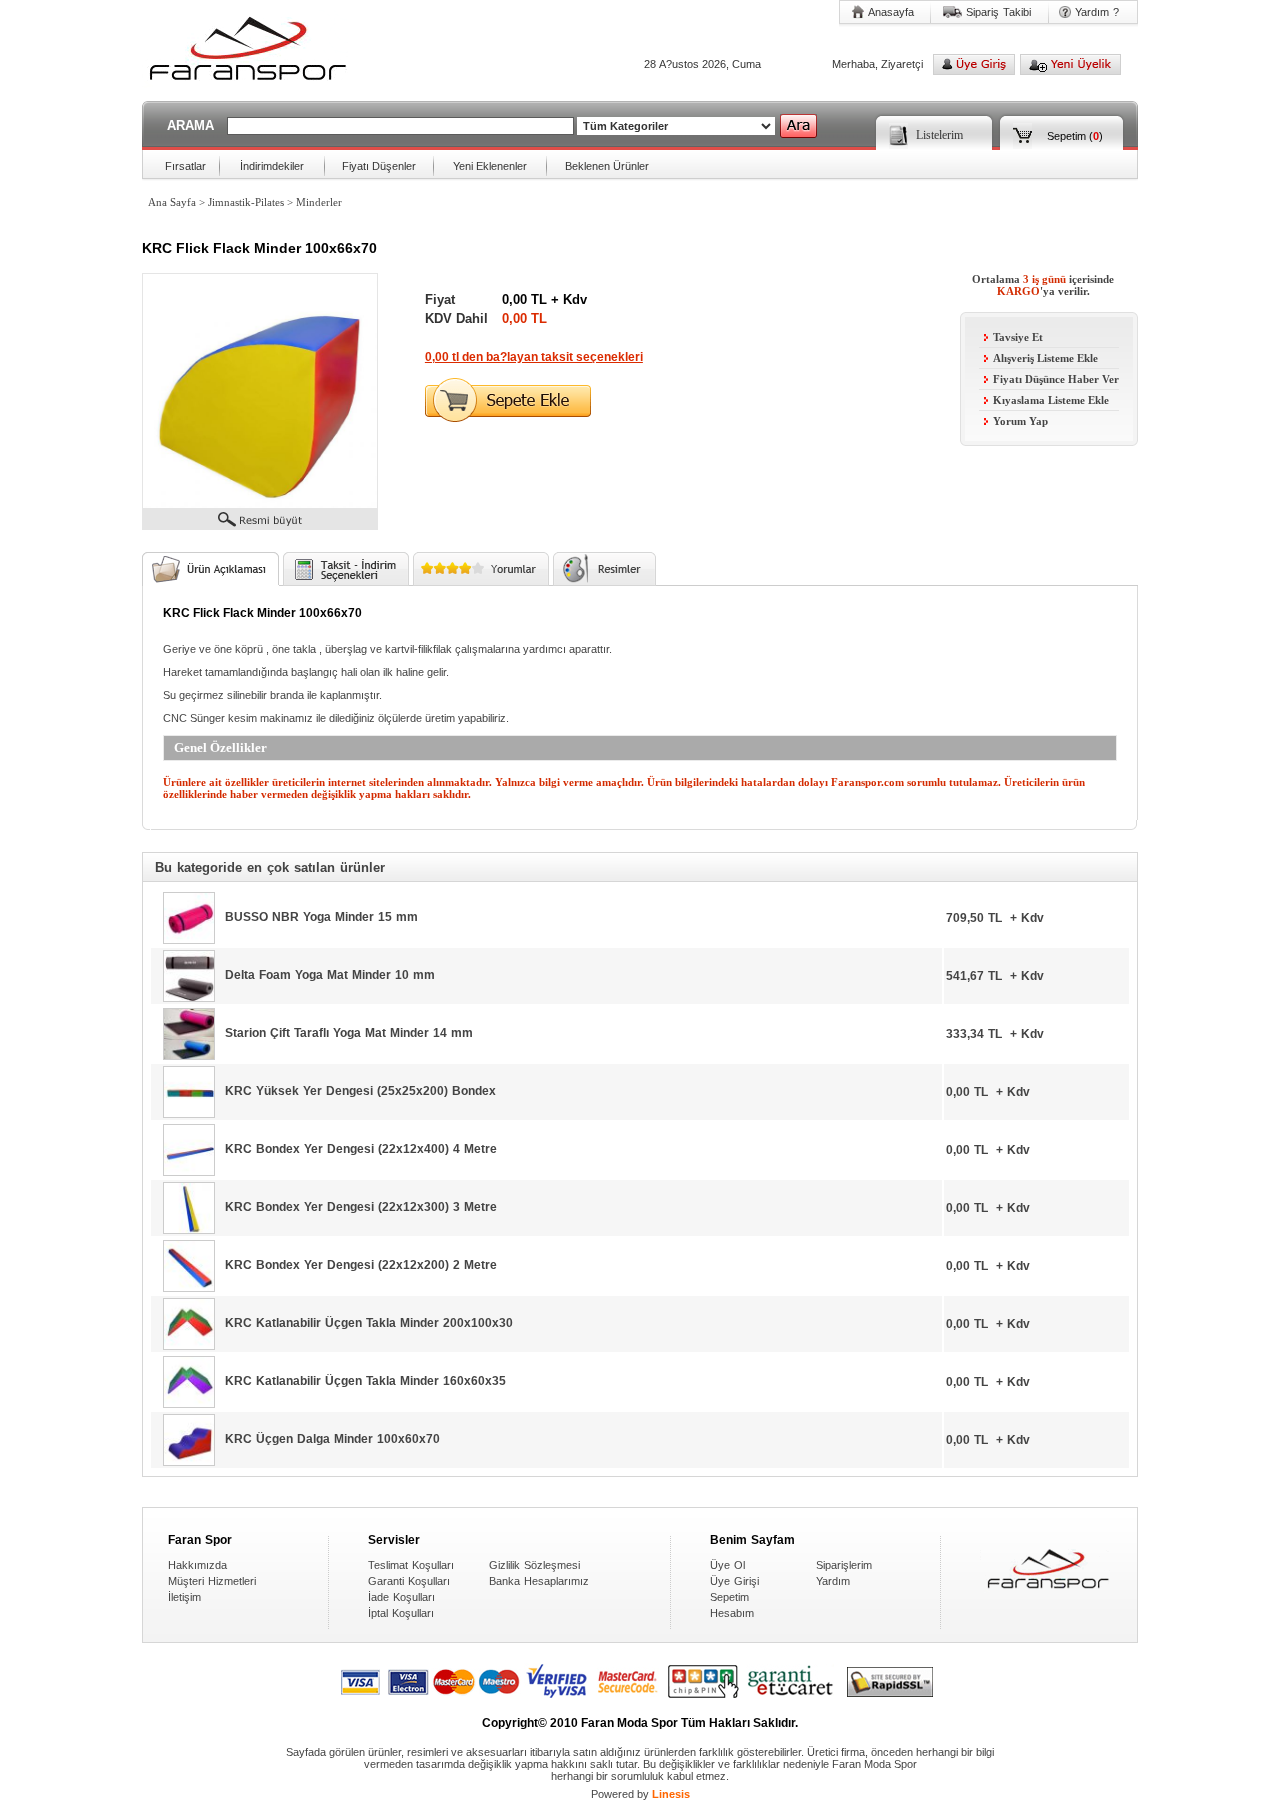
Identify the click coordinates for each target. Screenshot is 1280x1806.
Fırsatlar (185, 166)
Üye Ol (727, 1565)
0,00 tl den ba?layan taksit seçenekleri (534, 357)
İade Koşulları (401, 1597)
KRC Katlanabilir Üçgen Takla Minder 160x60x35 (365, 1381)
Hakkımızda (197, 1565)
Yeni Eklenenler (490, 166)
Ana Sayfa (172, 202)
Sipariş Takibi (998, 12)
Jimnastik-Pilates (246, 202)
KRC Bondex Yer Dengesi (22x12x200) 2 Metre (361, 1265)
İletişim (184, 1597)
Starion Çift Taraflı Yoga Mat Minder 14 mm (349, 1033)
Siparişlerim (844, 1565)
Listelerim (939, 135)
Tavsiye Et (1018, 337)
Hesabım (732, 1613)
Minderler (319, 202)
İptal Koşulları (401, 1613)
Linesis (671, 1794)
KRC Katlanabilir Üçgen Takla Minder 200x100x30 (369, 1323)
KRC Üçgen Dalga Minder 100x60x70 (332, 1439)
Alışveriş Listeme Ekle (1045, 358)
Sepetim (1066, 136)
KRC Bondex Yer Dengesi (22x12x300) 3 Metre (361, 1207)
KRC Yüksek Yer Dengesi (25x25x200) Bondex (360, 1091)
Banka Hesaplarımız (539, 1581)
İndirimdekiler (272, 166)
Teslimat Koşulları (411, 1565)
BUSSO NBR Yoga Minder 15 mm (321, 917)
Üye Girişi (734, 1581)
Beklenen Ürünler (607, 166)
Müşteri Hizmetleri (212, 1581)
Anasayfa (891, 12)
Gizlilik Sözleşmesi (534, 1565)
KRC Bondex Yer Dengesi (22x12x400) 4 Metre (361, 1149)
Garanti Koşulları (409, 1581)
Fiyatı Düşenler (379, 166)
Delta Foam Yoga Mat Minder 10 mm (330, 975)
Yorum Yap (1020, 421)
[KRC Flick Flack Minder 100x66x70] (260, 504)
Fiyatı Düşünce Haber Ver (1056, 379)
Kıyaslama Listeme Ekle (1051, 400)
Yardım (833, 1581)
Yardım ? (1097, 12)
